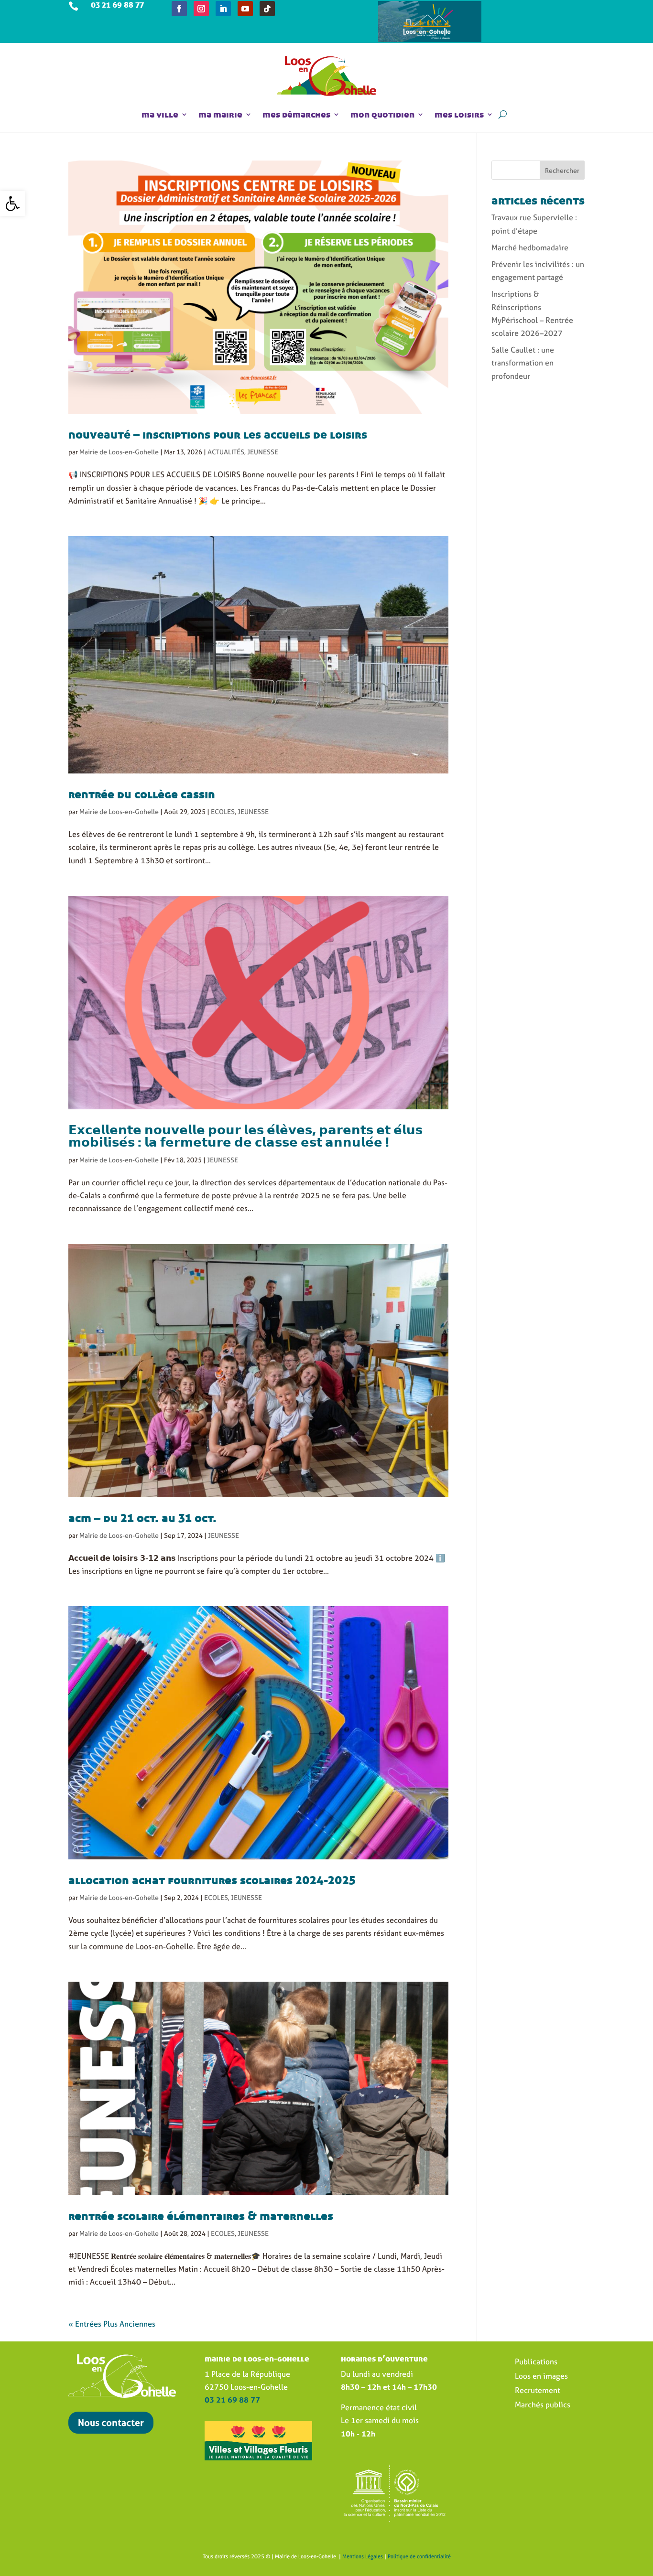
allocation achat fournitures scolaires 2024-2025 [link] (212, 1880)
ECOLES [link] (223, 811)
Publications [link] (536, 2362)
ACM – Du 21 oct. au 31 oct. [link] (142, 1518)
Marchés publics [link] (543, 2405)
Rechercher (562, 170)
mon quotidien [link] (382, 114)
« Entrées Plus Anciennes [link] (112, 2324)
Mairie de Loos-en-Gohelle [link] (119, 452)
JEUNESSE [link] (263, 452)
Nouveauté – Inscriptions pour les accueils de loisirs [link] (218, 434)
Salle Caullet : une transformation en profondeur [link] (523, 363)
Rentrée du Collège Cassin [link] (142, 794)
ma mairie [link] (220, 114)
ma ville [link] (160, 114)
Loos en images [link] (541, 2377)
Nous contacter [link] (111, 2422)
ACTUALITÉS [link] (226, 452)
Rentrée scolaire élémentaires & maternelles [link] (201, 2216)
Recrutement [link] (538, 2391)
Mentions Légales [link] (363, 2556)
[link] (12, 204)
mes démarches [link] (296, 114)
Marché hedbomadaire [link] (530, 247)
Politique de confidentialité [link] (419, 2556)
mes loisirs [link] (459, 114)
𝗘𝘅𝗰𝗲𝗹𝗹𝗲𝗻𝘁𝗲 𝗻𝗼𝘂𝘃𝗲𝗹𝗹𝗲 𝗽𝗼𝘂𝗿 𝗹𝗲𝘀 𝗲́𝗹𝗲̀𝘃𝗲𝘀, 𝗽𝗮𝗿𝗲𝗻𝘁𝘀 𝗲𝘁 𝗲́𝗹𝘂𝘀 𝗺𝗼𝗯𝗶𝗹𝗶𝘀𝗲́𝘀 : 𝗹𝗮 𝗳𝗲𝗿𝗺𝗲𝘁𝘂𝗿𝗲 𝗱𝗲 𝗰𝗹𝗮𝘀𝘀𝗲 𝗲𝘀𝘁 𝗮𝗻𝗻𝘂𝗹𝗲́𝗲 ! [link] (245, 1136)
